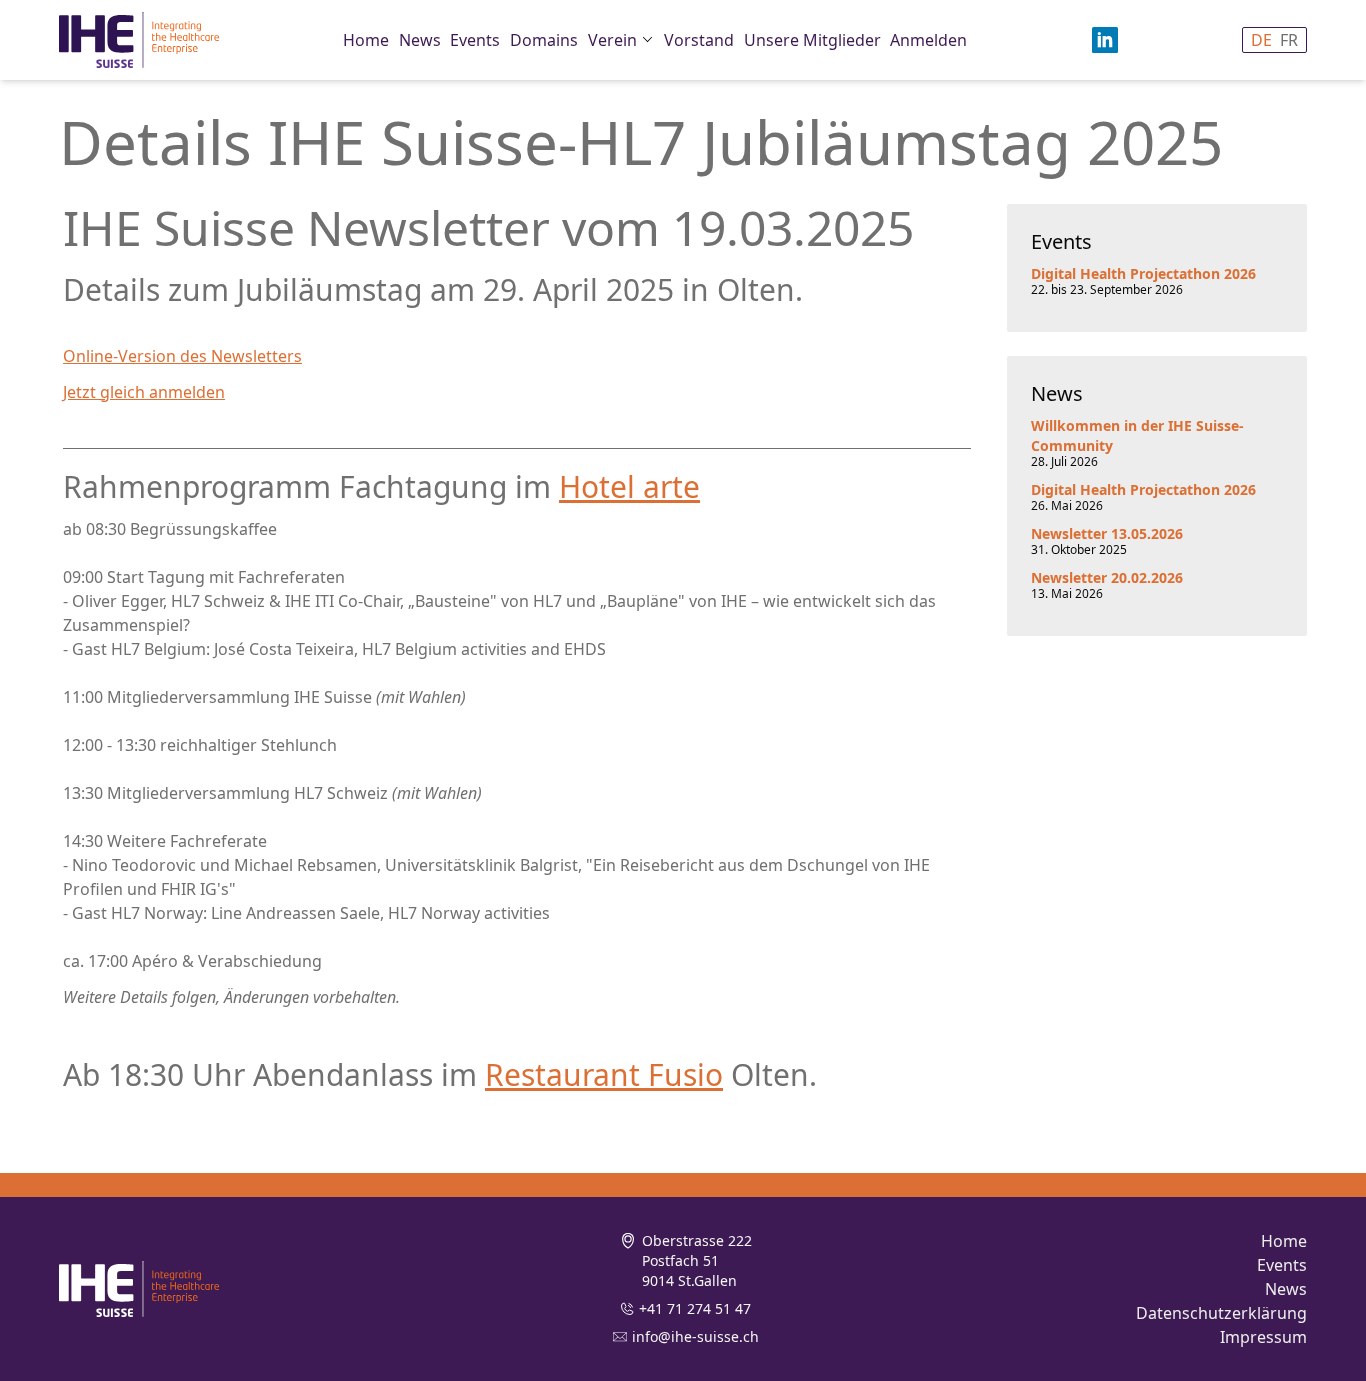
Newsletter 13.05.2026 (1107, 533)
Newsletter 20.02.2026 (1107, 577)
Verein (612, 40)
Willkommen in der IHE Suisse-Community (1137, 435)
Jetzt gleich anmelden (144, 392)
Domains (544, 40)
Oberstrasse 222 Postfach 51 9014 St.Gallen (697, 1260)
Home (366, 40)
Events (475, 40)
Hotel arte (629, 486)
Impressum (1263, 1337)
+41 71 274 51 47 (695, 1308)
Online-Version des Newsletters (182, 356)
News (420, 40)
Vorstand (699, 40)
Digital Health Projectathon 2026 (1143, 273)
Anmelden (928, 40)
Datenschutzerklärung (1221, 1313)
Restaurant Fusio (604, 1074)
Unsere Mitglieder (812, 40)
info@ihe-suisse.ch (695, 1336)
